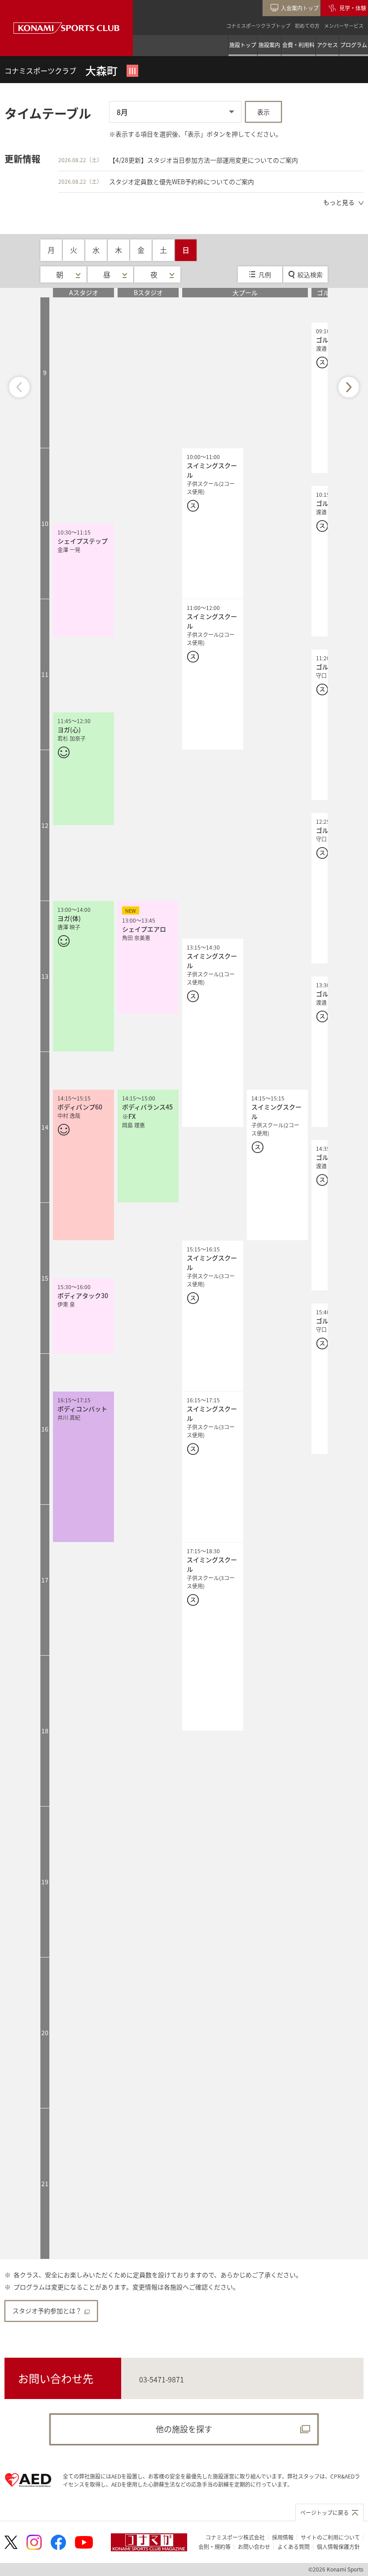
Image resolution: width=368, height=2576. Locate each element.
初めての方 (307, 26)
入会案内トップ (300, 8)
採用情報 (283, 2537)
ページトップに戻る (324, 2512)
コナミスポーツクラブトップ (258, 26)
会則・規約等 (215, 2547)
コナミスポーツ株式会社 (235, 2537)
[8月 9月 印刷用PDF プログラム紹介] (175, 112)
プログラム (354, 45)
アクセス (327, 45)
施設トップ (243, 45)
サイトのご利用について (330, 2537)
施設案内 (269, 45)
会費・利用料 (298, 45)
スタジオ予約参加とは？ (47, 2311)
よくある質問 (294, 2547)
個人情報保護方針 (338, 2547)
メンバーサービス (344, 26)
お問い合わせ (254, 2547)
